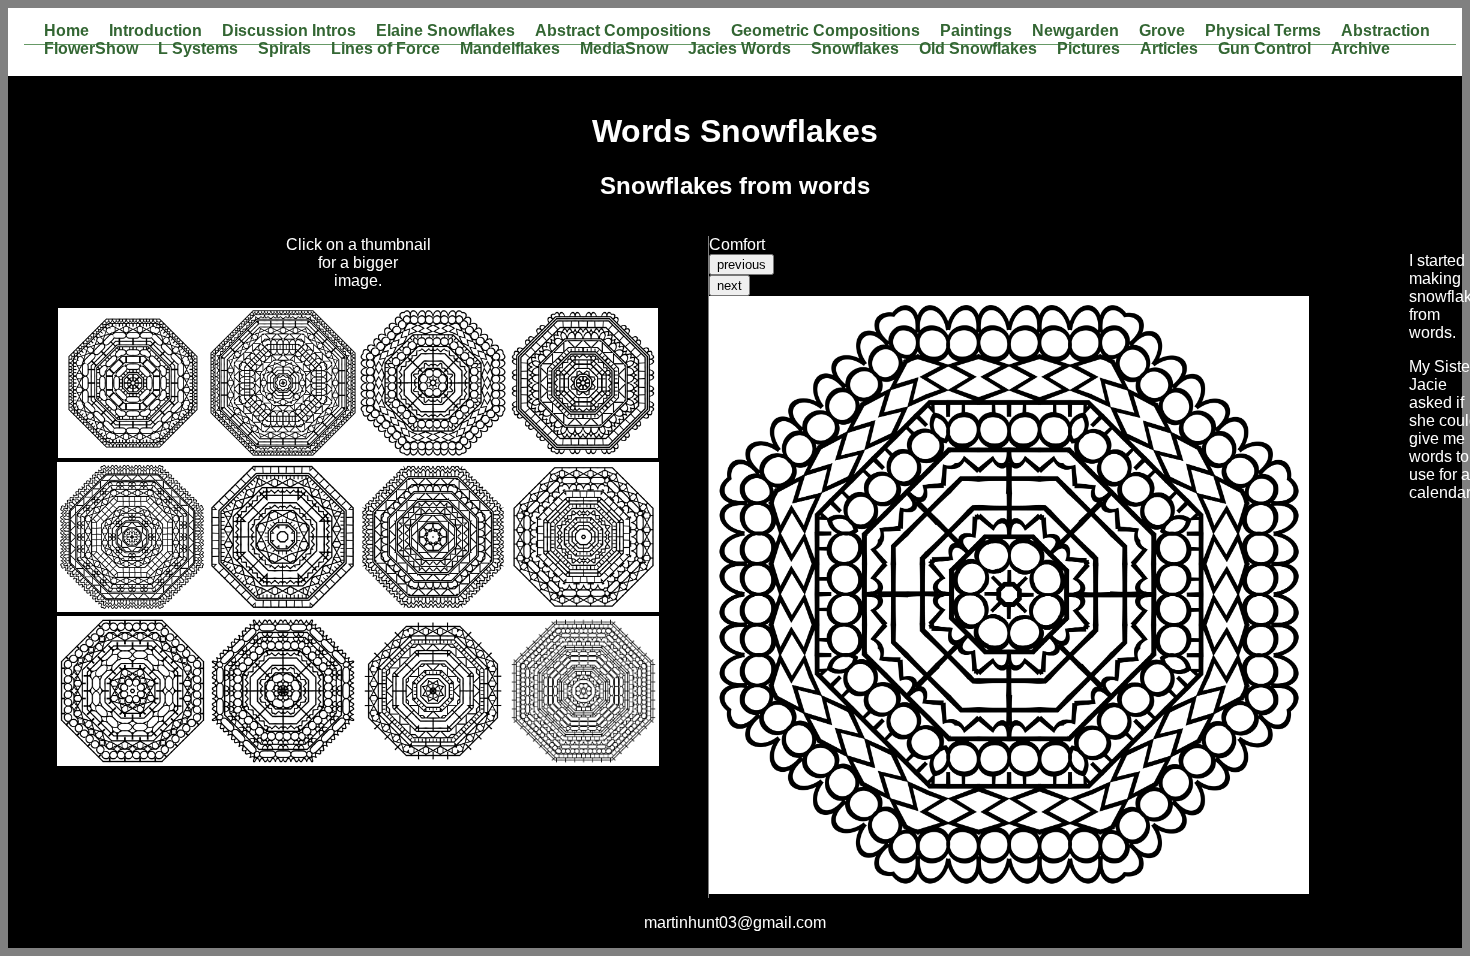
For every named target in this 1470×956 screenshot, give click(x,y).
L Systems (198, 49)
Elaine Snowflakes (445, 31)
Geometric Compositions (825, 31)
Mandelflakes (510, 49)
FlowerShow (91, 49)
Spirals (284, 49)
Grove (1162, 31)
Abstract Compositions (623, 31)
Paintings (976, 31)
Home (66, 31)
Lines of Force (385, 49)
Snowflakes (855, 49)
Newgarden (1075, 31)
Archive (1360, 49)
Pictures (1088, 49)
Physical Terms (1263, 31)
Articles (1169, 49)
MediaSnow (624, 49)
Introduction (155, 31)
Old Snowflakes (978, 49)
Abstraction (1385, 31)
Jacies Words (739, 49)
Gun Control (1264, 49)
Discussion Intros (289, 31)
